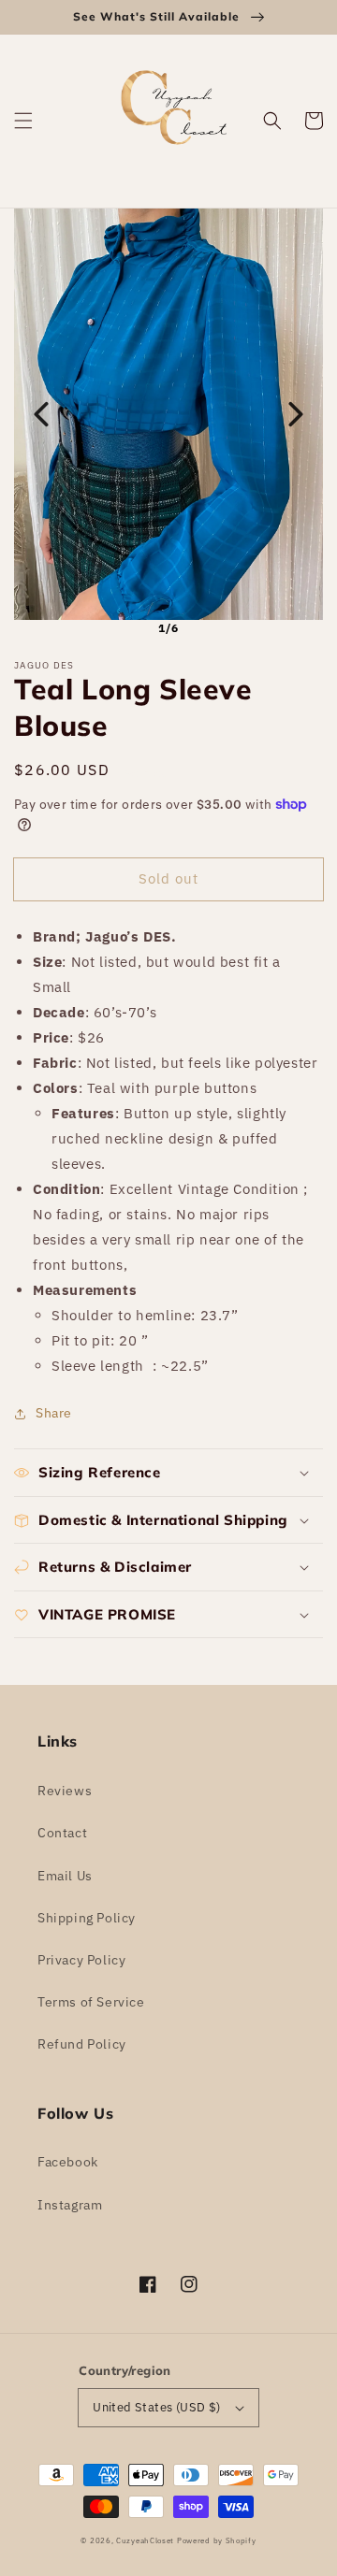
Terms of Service (91, 2002)
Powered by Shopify (217, 2540)
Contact (62, 1833)
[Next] (296, 414)
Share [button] (54, 1413)
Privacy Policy (81, 1960)
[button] (23, 121)
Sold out (168, 878)
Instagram (70, 2205)
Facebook (68, 2162)
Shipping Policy (87, 1918)
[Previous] (41, 414)
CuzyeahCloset (145, 2540)
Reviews (65, 1791)
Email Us (65, 1876)
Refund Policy (82, 2044)
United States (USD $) (156, 2407)
